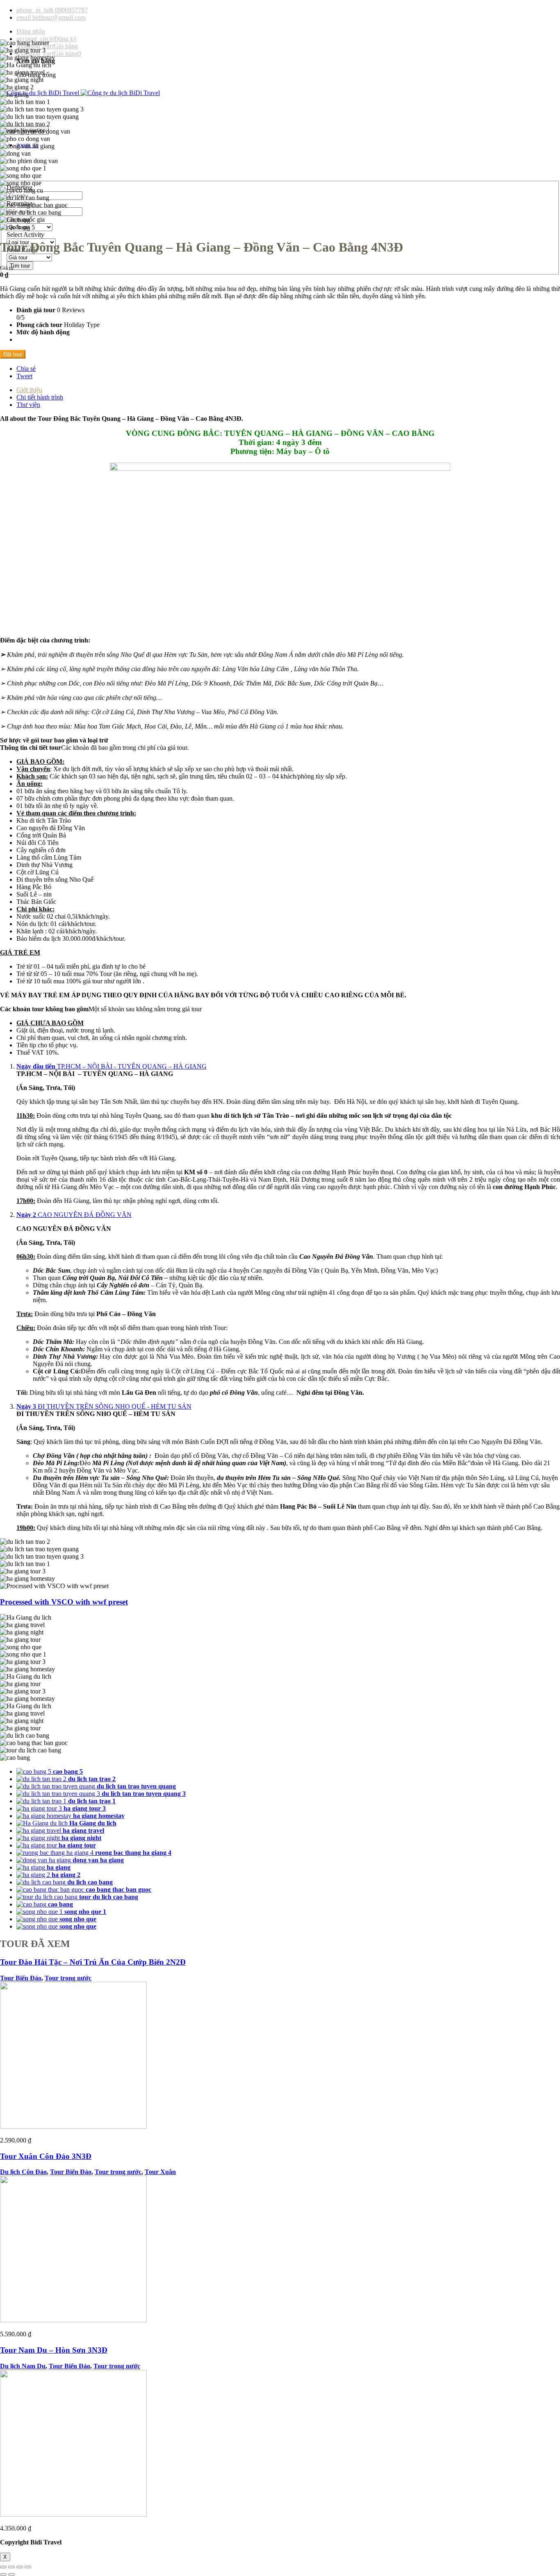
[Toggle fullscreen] (20, 2567)
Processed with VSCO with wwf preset (64, 1602)
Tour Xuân (160, 2172)
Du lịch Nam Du (23, 2366)
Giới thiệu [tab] (29, 390)
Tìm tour (20, 266)
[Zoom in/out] (28, 2567)
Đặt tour (13, 354)
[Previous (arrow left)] (3, 2574)
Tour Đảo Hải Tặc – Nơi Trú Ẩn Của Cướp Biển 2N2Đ (93, 1962)
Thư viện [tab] (28, 405)
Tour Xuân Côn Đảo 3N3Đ (46, 2156)
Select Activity (25, 235)
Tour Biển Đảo (21, 1978)
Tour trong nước (68, 1978)
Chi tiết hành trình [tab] (40, 397)
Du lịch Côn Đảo (23, 2172)
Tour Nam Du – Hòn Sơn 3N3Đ (54, 2350)
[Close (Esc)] (3, 2567)
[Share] (11, 2567)
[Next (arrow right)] (11, 2574)
